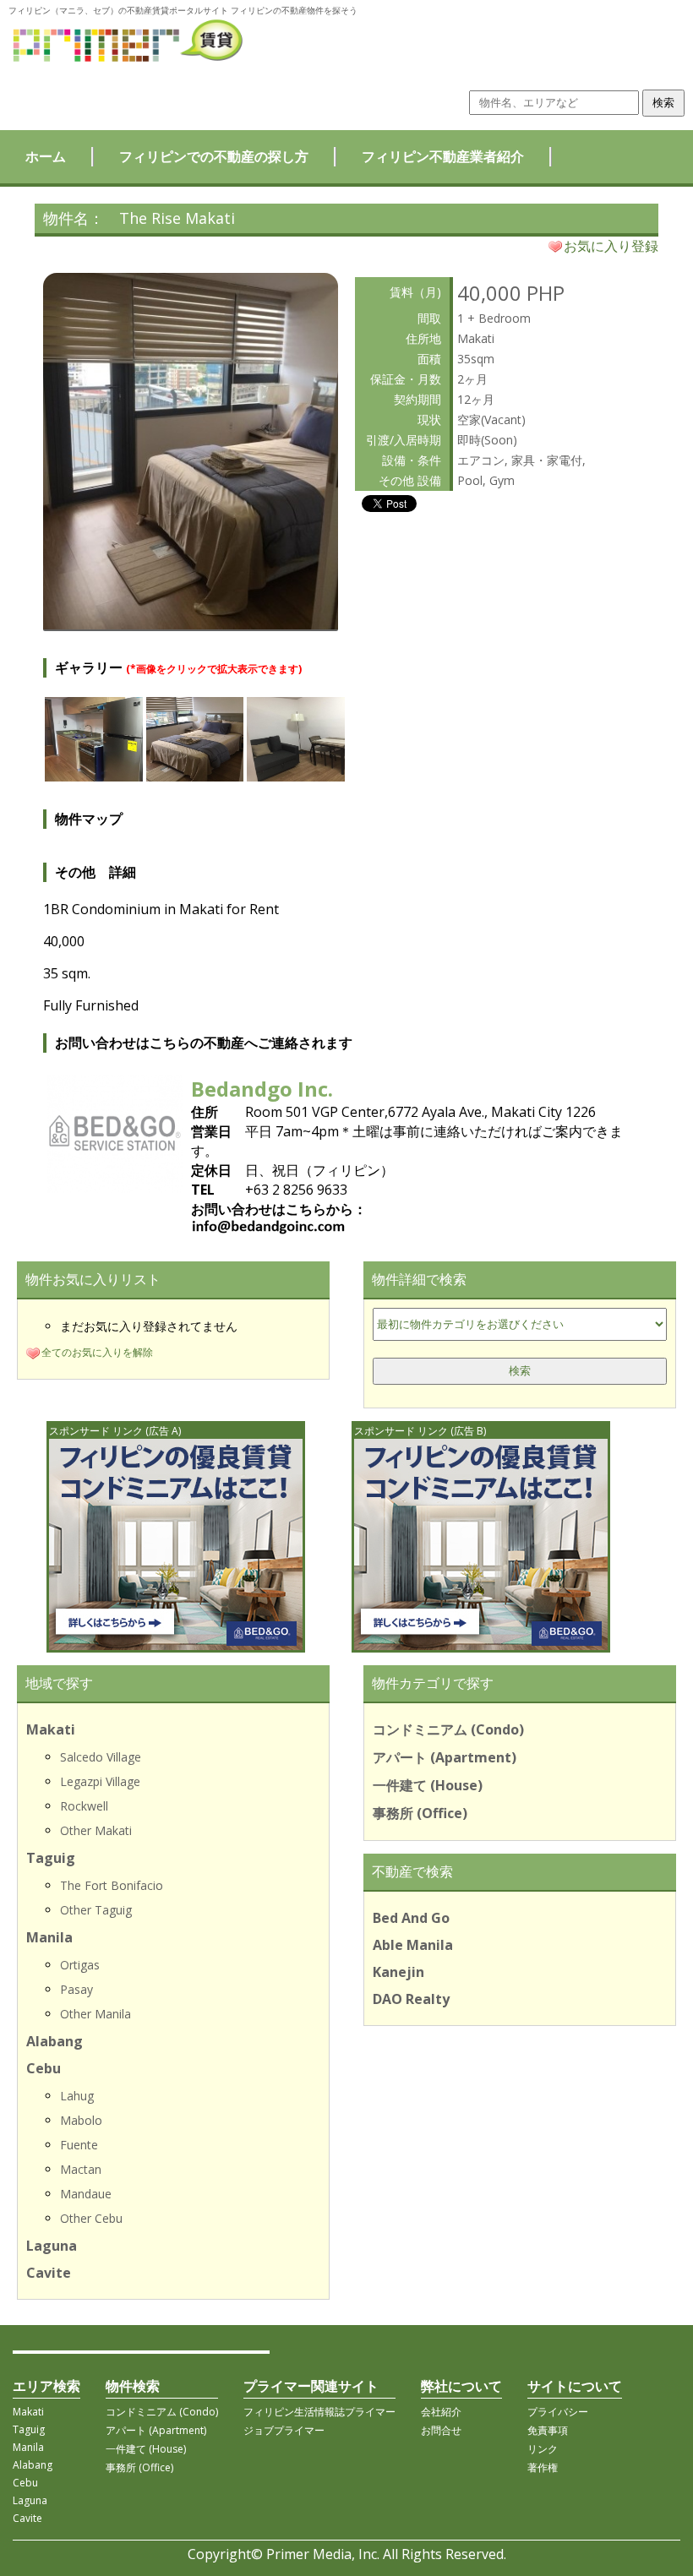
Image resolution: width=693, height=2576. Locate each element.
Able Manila (413, 1945)
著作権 (543, 2467)
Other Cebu (91, 2218)
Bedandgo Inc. (262, 1089)
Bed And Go (411, 1918)
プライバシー (558, 2412)
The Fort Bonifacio (112, 1885)
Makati (51, 1729)
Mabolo (81, 2120)
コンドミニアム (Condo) (448, 1729)
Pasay (76, 1989)
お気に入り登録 (611, 246)
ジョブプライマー (284, 2430)
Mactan (81, 2169)
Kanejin (398, 1972)
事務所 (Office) (420, 1813)
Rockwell (84, 1806)
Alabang (55, 2041)
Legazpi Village (100, 1781)
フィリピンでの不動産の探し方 (214, 156)
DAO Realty (411, 1999)
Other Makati (96, 1830)
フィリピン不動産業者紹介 (443, 156)
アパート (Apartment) (445, 1757)
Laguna (52, 2246)
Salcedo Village (101, 1757)
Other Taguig (96, 1910)
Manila (49, 1937)
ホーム (46, 156)
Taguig (51, 1858)
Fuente (79, 2145)
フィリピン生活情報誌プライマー (319, 2412)
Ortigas (80, 1965)
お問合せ (441, 2430)
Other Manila (95, 2014)
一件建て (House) (428, 1785)
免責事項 (548, 2430)
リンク (543, 2449)
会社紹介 (441, 2412)
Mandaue (86, 2194)
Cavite (49, 2273)
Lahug (77, 2096)
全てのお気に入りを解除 (97, 1352)
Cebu (44, 2068)
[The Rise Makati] (191, 624)
